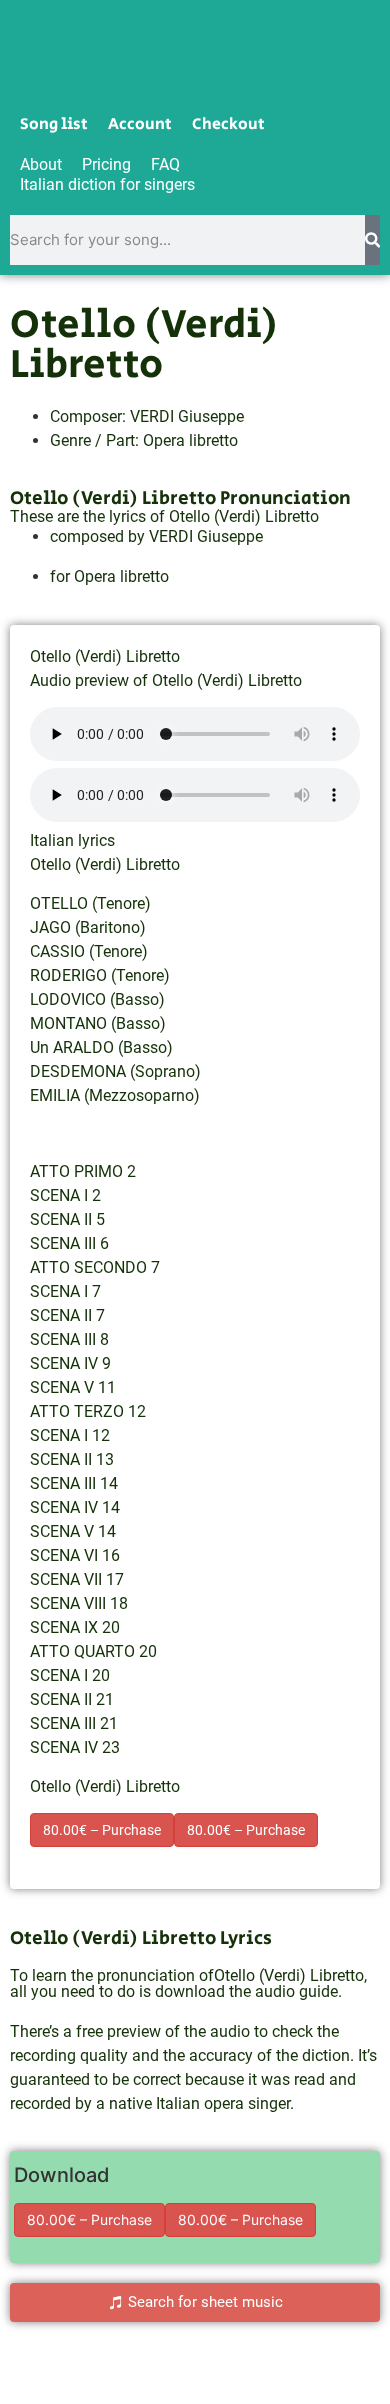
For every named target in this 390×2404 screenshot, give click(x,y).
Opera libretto (190, 440)
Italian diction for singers (107, 184)
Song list (54, 125)
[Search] (372, 240)
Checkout (228, 125)
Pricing (106, 164)
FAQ (165, 164)
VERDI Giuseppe (187, 416)
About (41, 164)
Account (140, 125)
